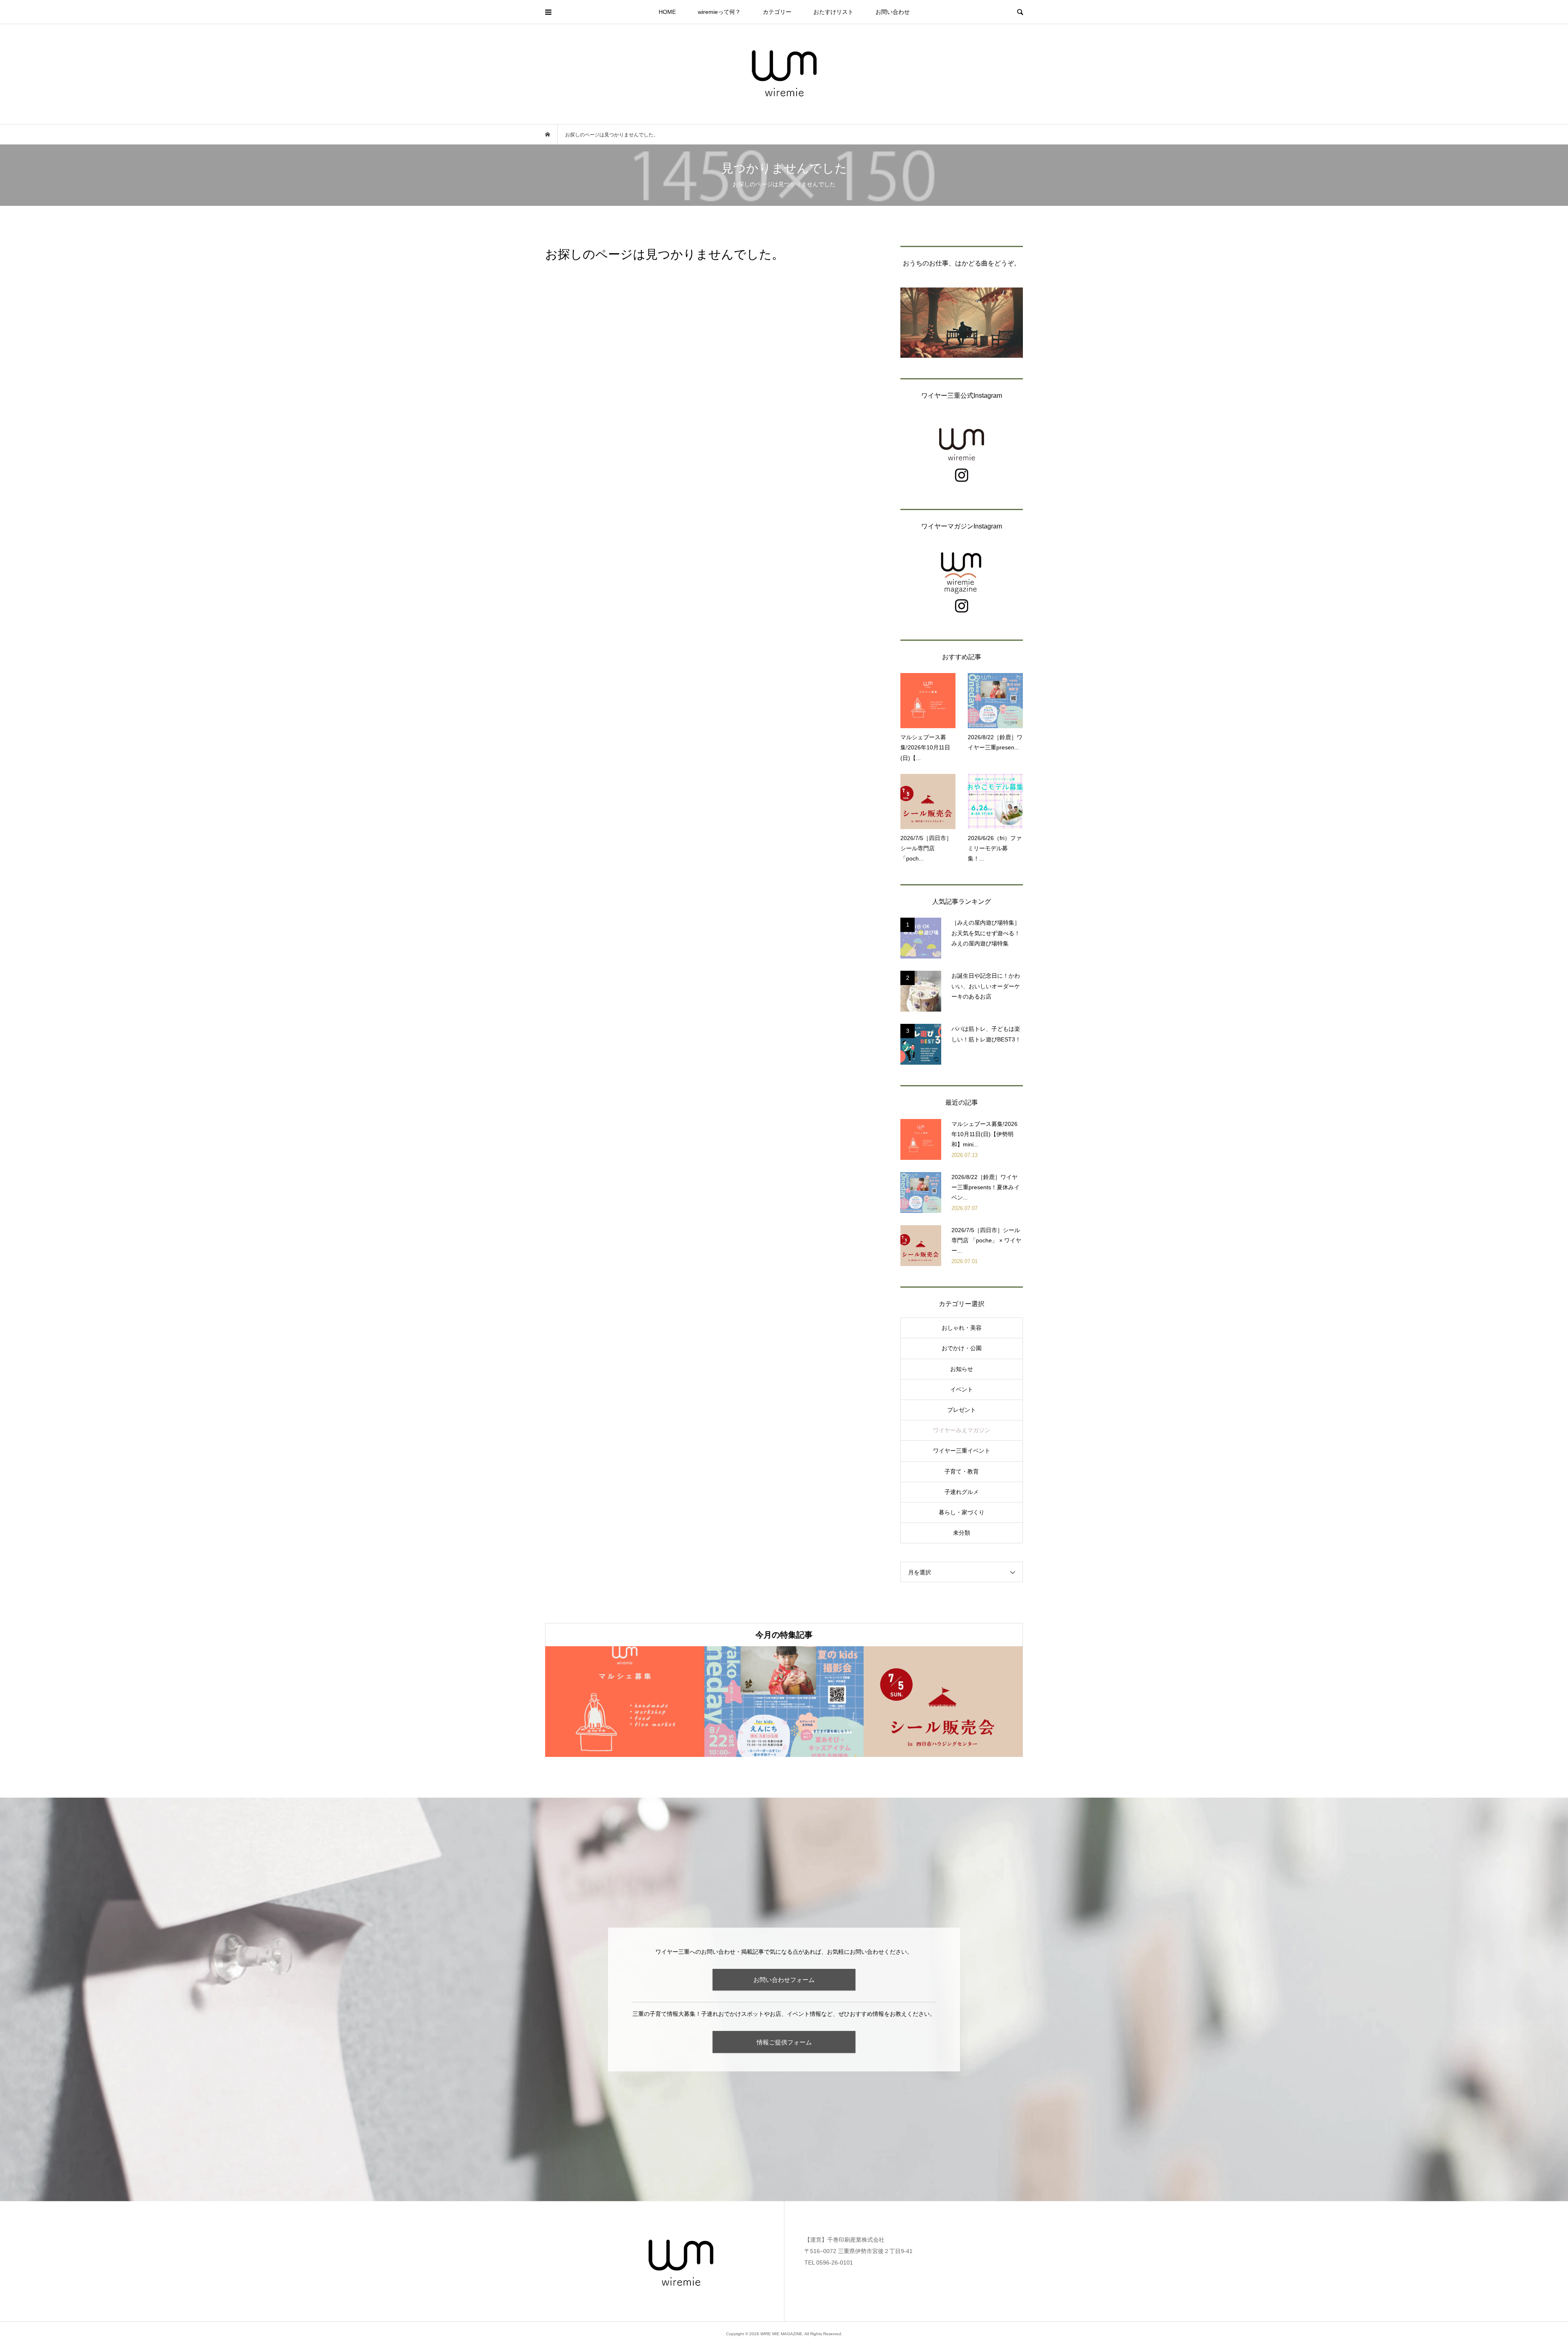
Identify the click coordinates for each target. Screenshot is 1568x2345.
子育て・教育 (962, 1471)
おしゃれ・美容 (962, 1328)
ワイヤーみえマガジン (962, 1430)
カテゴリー (777, 12)
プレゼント (962, 1410)
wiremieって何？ (719, 12)
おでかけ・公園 (962, 1348)
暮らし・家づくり (962, 1512)
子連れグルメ (962, 1492)
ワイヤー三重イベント (962, 1451)
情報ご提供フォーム (784, 2042)
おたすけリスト (833, 12)
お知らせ (962, 1369)
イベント (962, 1389)
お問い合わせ (893, 12)
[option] (625, 1702)
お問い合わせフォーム (784, 1980)
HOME (667, 12)
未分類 (962, 1533)
